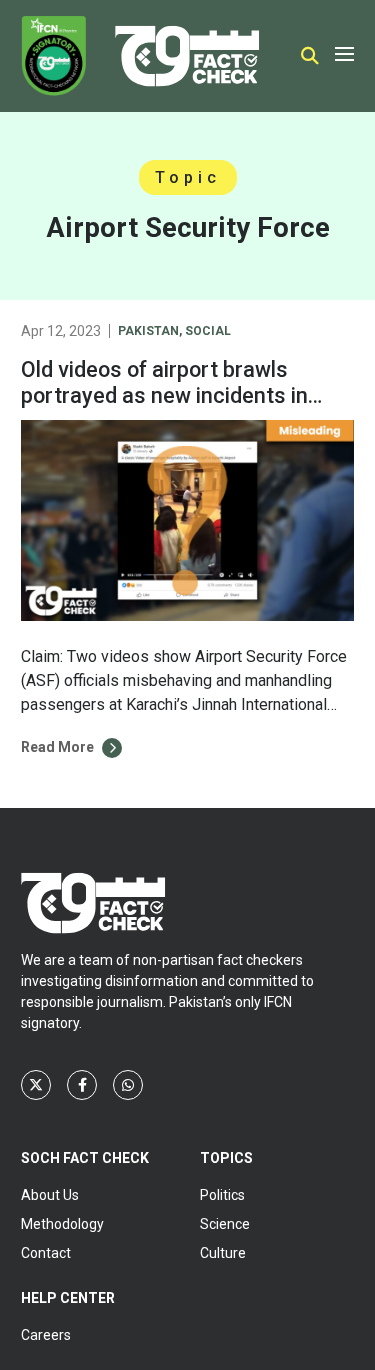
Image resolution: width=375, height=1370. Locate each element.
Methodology (62, 1224)
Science (225, 1224)
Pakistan (148, 331)
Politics (222, 1195)
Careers (46, 1335)
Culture (223, 1253)
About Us (50, 1195)
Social (208, 331)
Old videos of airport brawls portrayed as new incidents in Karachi (164, 395)
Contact (46, 1253)
